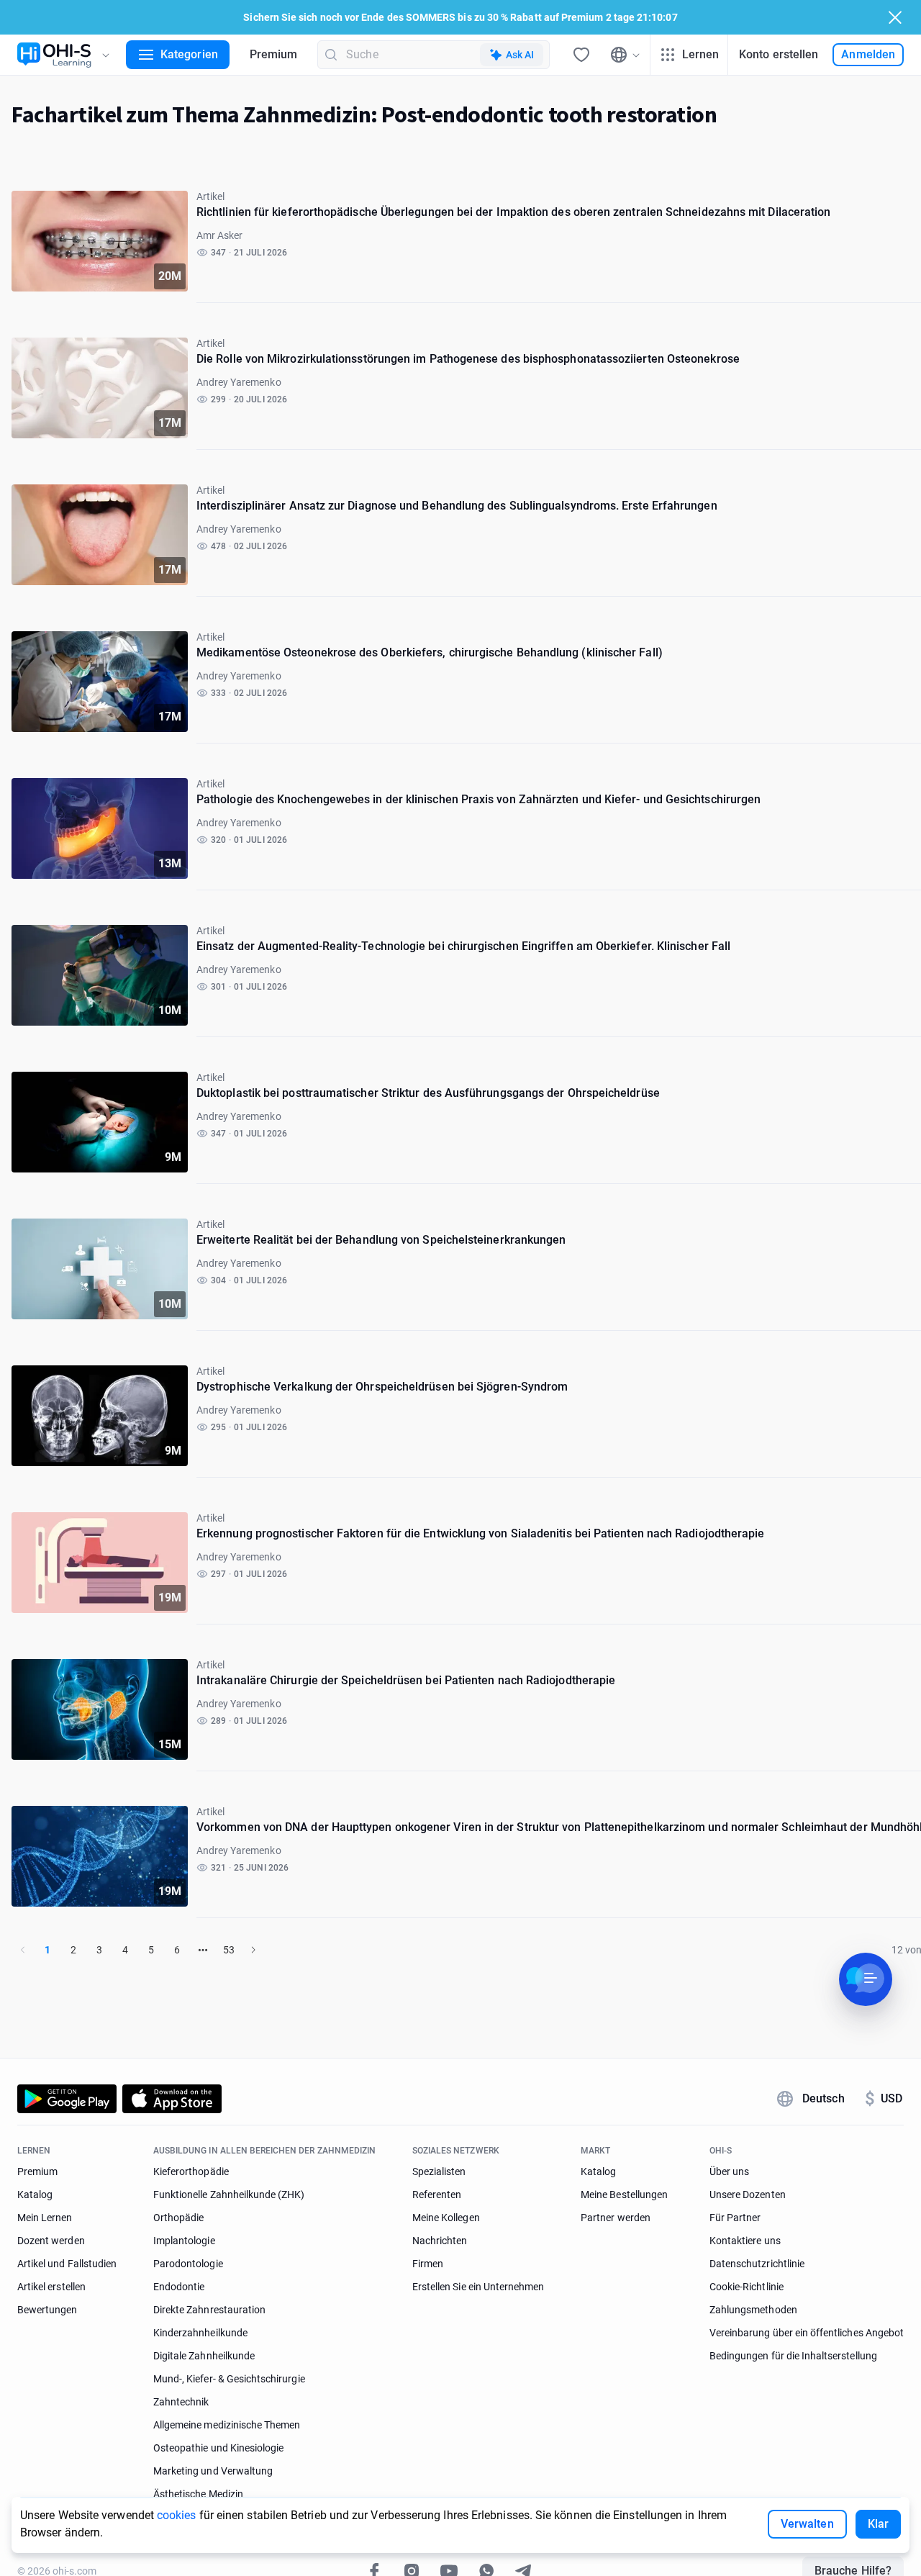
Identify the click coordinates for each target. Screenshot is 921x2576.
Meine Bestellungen (624, 2195)
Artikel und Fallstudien (67, 2264)
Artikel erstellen (51, 2287)
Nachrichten (440, 2241)
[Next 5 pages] (203, 1950)
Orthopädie (179, 2218)
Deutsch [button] (824, 2098)
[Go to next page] (253, 1950)
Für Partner (735, 2218)
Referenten (437, 2195)
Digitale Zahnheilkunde (204, 2356)
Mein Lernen (45, 2218)
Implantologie (184, 2241)
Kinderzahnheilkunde (200, 2333)
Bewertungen (47, 2310)
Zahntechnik (181, 2402)
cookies (177, 2515)
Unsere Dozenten (748, 2195)
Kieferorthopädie (191, 2171)
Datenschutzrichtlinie (757, 2264)
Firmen (428, 2264)
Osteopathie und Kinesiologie (218, 2448)
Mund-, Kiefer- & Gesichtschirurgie (229, 2379)
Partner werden (616, 2218)
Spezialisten (439, 2171)
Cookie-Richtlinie (747, 2287)
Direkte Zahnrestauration (209, 2310)
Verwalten (807, 2524)
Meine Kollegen (446, 2218)
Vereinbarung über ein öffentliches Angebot (807, 2333)
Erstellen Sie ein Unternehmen (478, 2287)
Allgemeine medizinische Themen (227, 2425)
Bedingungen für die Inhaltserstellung (793, 2356)
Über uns (729, 2171)
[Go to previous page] (23, 1950)
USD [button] (884, 2099)
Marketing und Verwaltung (213, 2471)
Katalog (35, 2195)
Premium (274, 54)
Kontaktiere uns (745, 2241)
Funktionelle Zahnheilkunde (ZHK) (229, 2195)
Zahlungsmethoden (753, 2310)
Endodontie (179, 2287)
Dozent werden (51, 2241)
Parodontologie (188, 2264)
